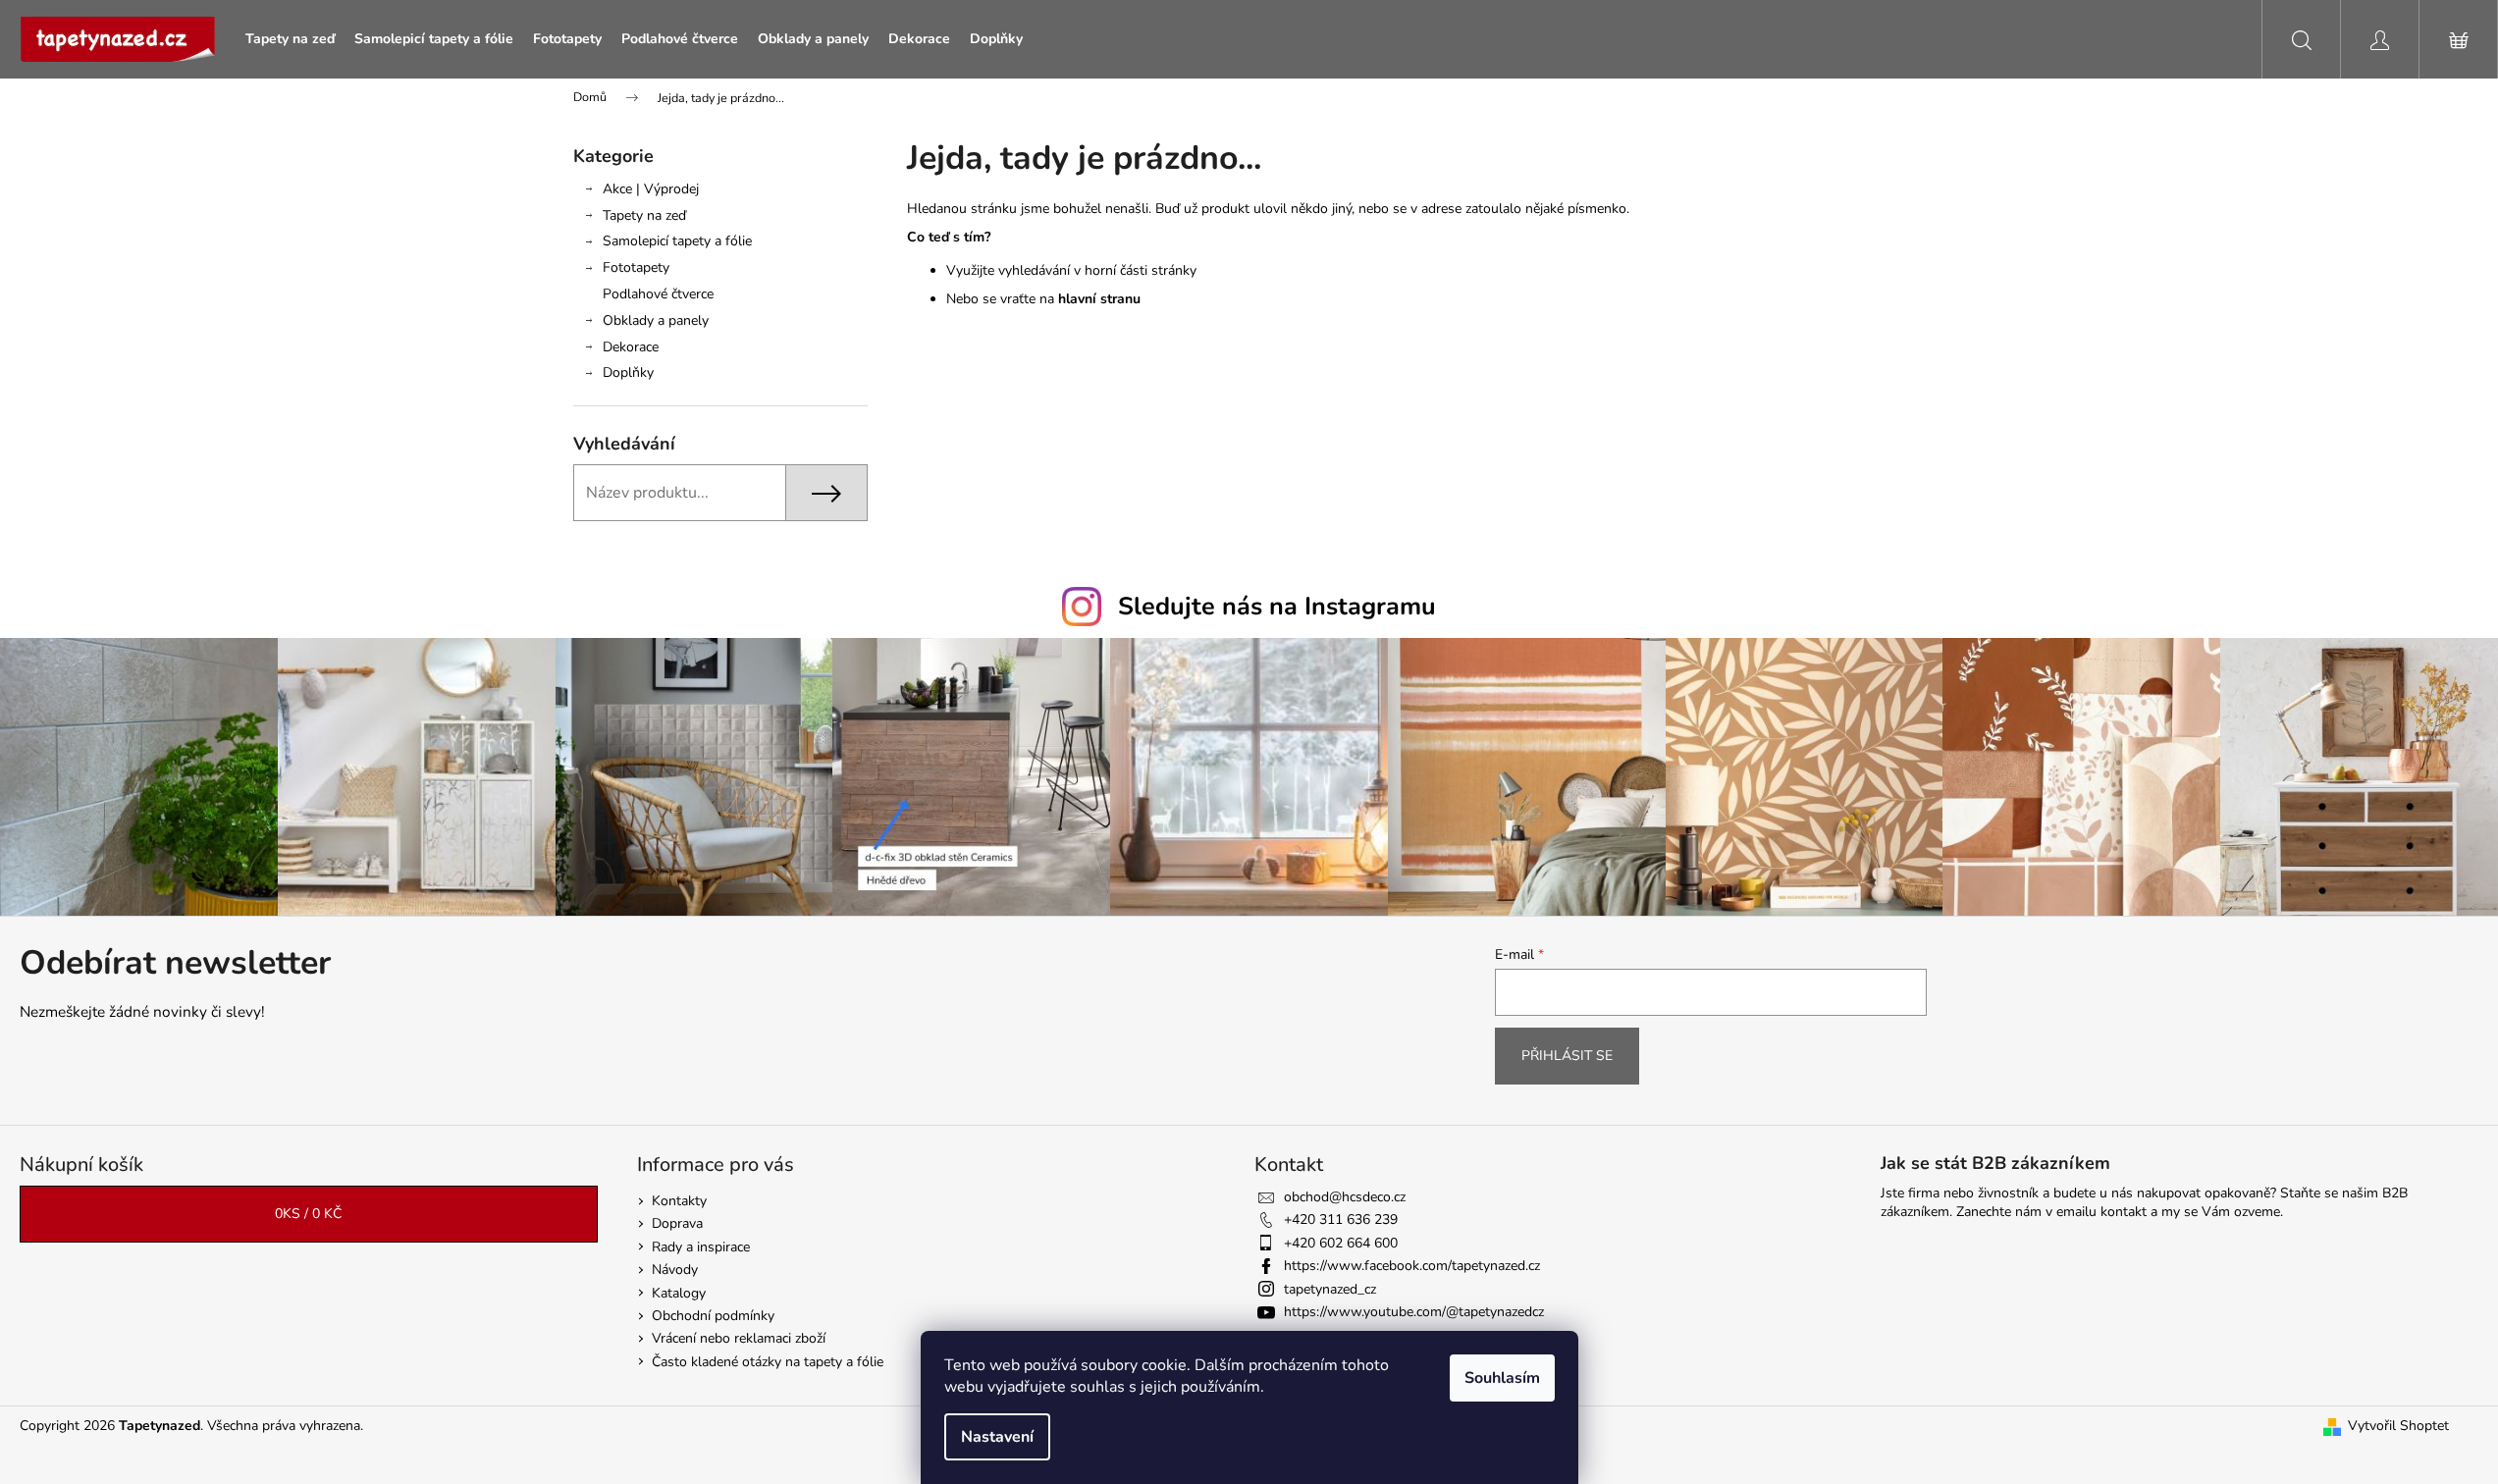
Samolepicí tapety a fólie (677, 241)
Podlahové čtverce (658, 294)
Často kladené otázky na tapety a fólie (768, 1362)
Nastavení (997, 1437)
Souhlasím (1502, 1378)
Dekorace (631, 347)
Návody (675, 1270)
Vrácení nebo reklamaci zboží (739, 1338)
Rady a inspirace (701, 1247)
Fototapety (636, 267)
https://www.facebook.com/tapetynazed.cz (1412, 1266)
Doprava (677, 1223)
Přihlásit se (1567, 1056)
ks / (308, 1214)
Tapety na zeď (644, 215)
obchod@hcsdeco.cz (1345, 1197)
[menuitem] (290, 39)
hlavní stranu (1099, 299)
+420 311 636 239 (1341, 1219)
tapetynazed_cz (1330, 1289)
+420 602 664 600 (1341, 1243)
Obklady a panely (656, 320)
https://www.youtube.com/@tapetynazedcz (1414, 1312)
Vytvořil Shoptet (2398, 1426)
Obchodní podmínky (713, 1316)
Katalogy (679, 1293)
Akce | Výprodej (651, 189)
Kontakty (679, 1201)
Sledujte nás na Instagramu (1277, 607)
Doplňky (628, 372)
